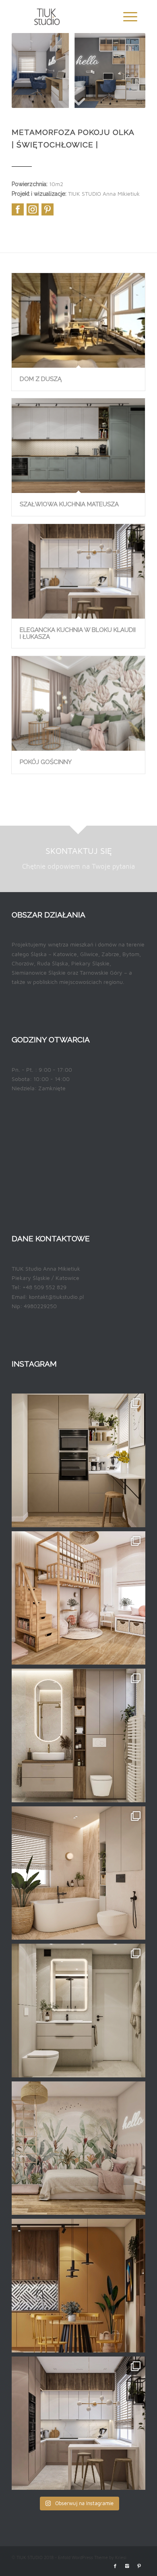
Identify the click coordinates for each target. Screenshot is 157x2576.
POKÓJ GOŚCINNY (46, 762)
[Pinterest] (139, 2566)
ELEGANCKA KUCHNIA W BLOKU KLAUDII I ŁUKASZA (78, 633)
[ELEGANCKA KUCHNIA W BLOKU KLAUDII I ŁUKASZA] (78, 571)
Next (131, 70)
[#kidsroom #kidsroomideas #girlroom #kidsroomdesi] (78, 1598)
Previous (26, 70)
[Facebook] (115, 2566)
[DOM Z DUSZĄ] (78, 320)
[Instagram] (127, 2566)
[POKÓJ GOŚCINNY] (78, 703)
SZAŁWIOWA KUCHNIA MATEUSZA (69, 504)
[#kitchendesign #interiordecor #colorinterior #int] (78, 2286)
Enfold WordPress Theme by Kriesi (92, 2557)
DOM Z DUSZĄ (41, 379)
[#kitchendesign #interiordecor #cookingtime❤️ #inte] (78, 1460)
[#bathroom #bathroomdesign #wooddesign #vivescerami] (78, 1873)
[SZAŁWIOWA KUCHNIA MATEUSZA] (78, 446)
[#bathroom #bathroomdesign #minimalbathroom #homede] (78, 1735)
